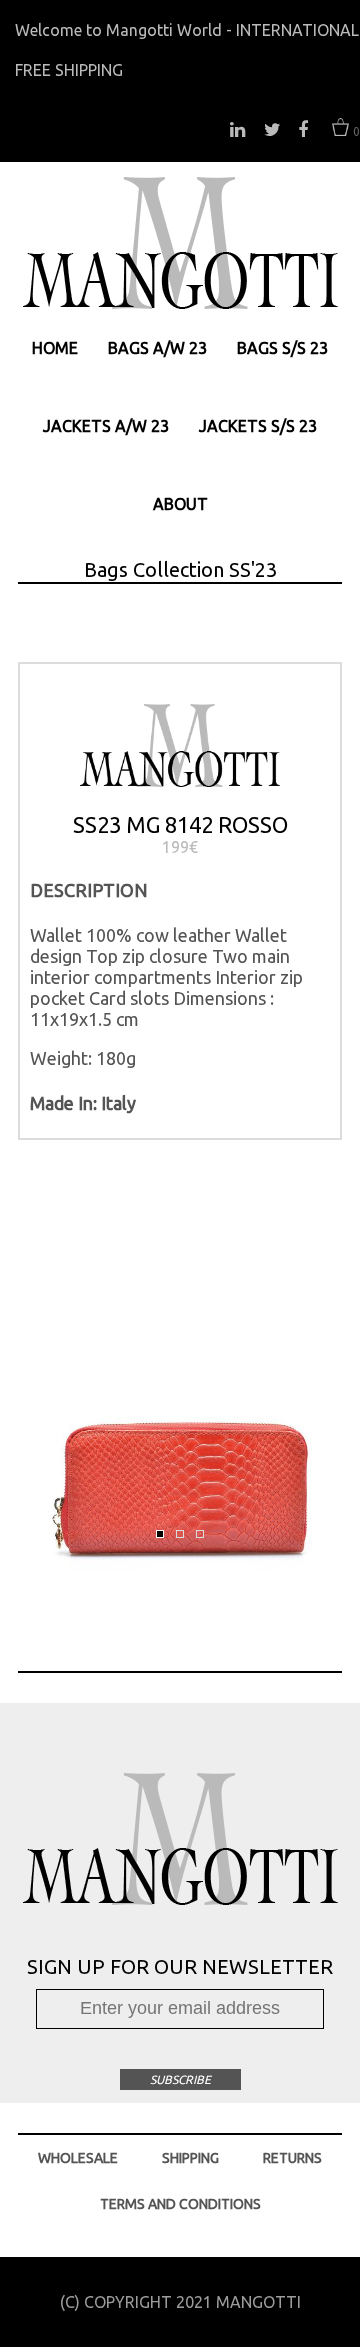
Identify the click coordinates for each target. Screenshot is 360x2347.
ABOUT (180, 504)
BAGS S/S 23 (282, 348)
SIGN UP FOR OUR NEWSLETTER (180, 1966)
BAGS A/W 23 (157, 348)
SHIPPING (190, 2158)
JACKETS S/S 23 (258, 426)
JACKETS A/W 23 (106, 426)
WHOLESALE (78, 2158)
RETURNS (292, 2158)
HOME (55, 348)
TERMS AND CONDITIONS (180, 2204)
